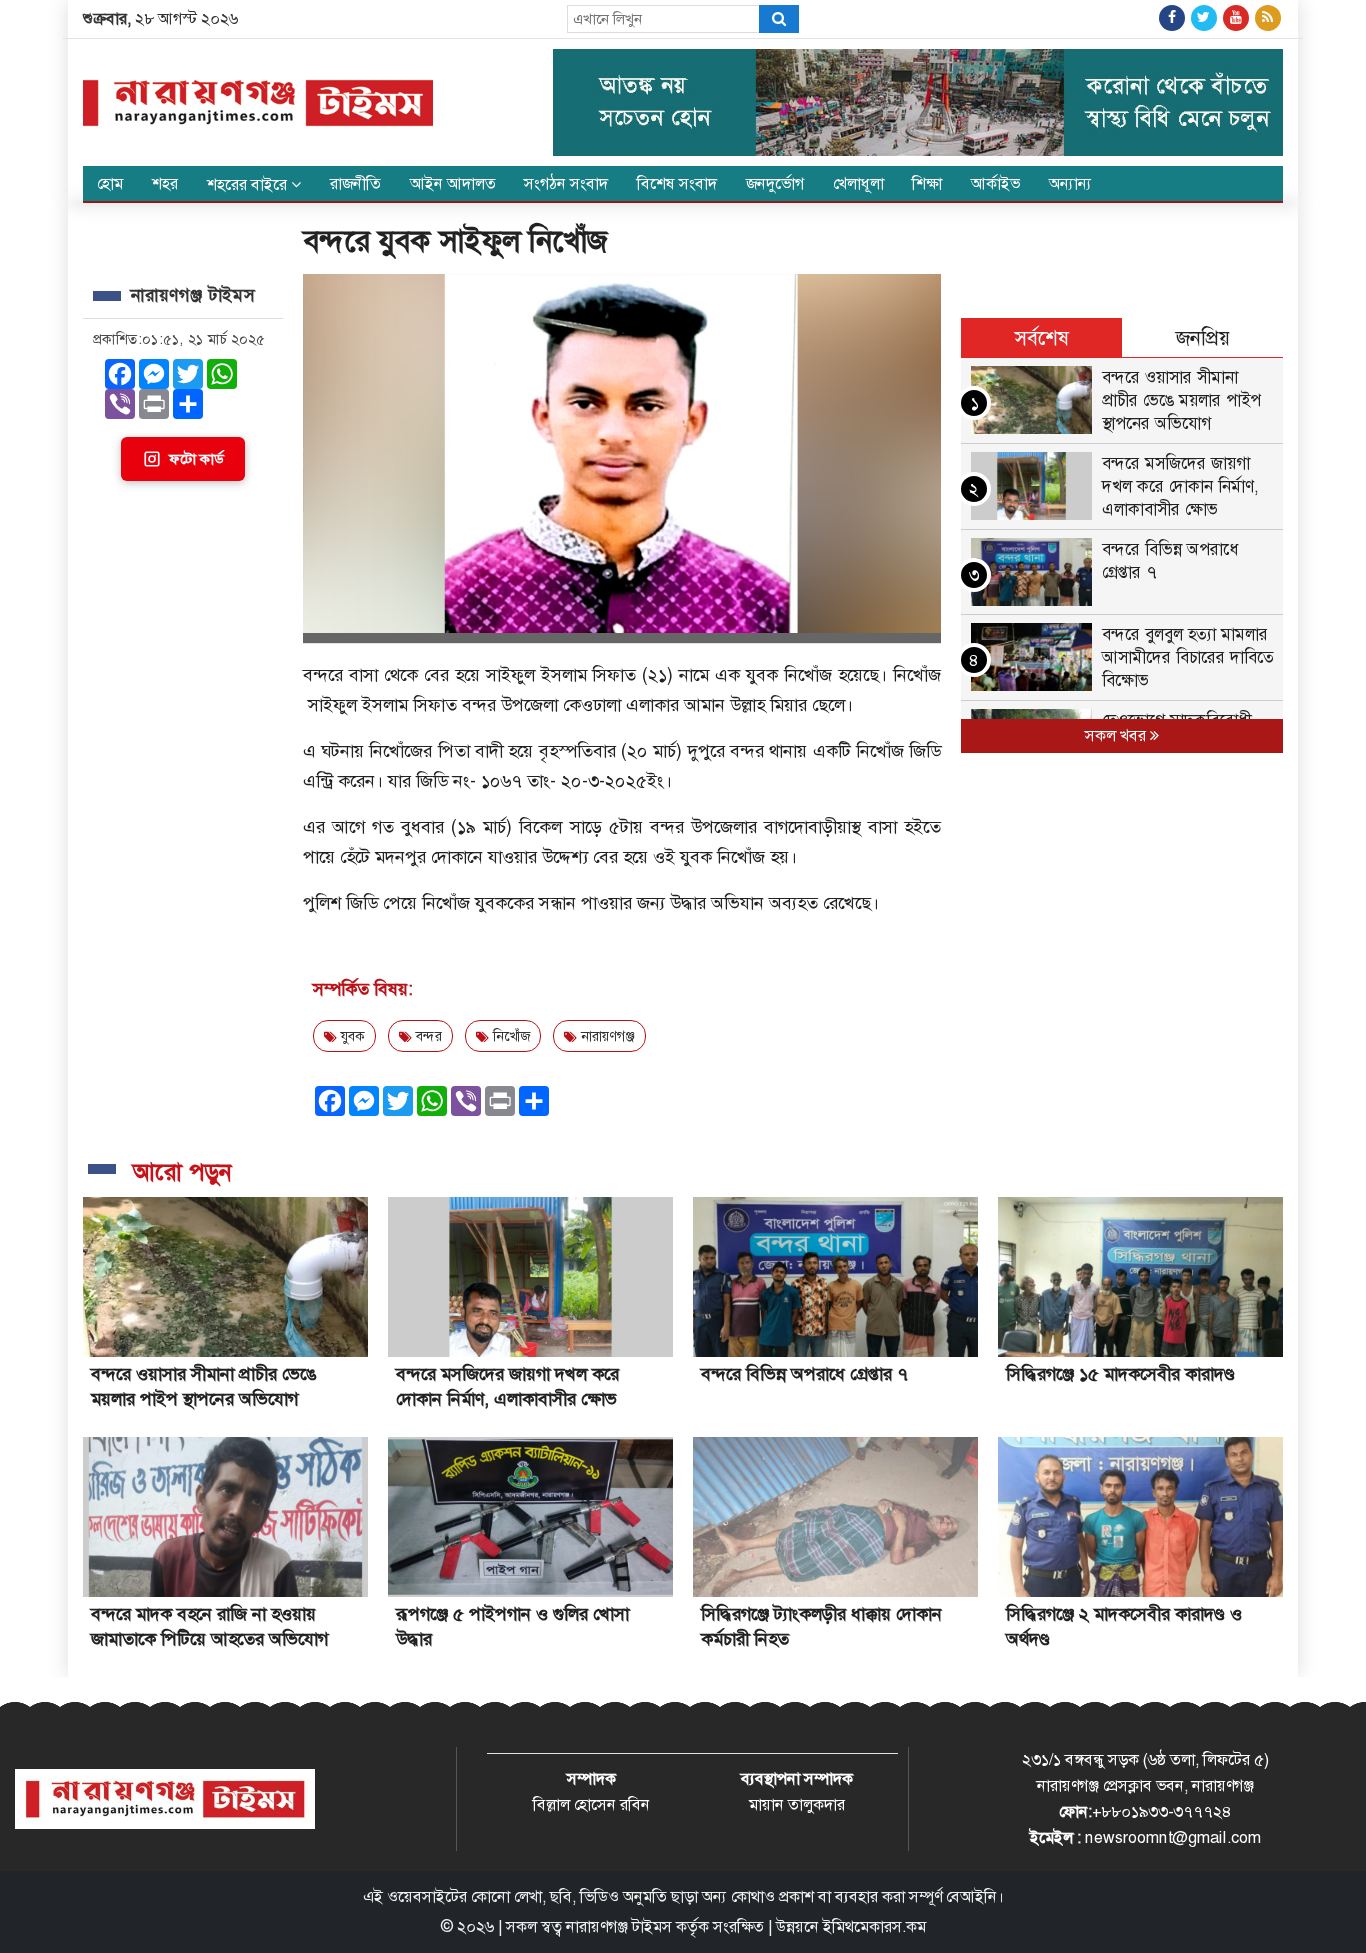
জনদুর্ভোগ (775, 183)
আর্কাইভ (995, 183)
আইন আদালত (453, 183)
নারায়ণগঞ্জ (606, 1036)
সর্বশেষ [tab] (1042, 338)
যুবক (351, 1036)
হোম (110, 183)
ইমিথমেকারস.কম (874, 1926)
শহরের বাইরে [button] (249, 184)
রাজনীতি (355, 183)
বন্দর (427, 1036)
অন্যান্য (1070, 183)
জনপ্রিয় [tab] (1203, 338)
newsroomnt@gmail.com (1173, 1837)
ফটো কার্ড (196, 459)
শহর (165, 183)
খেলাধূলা (858, 183)
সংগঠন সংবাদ (566, 183)
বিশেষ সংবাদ (677, 183)
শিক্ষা (927, 183)
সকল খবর (1117, 735)
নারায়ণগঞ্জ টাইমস (619, 1926)
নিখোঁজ (509, 1036)
